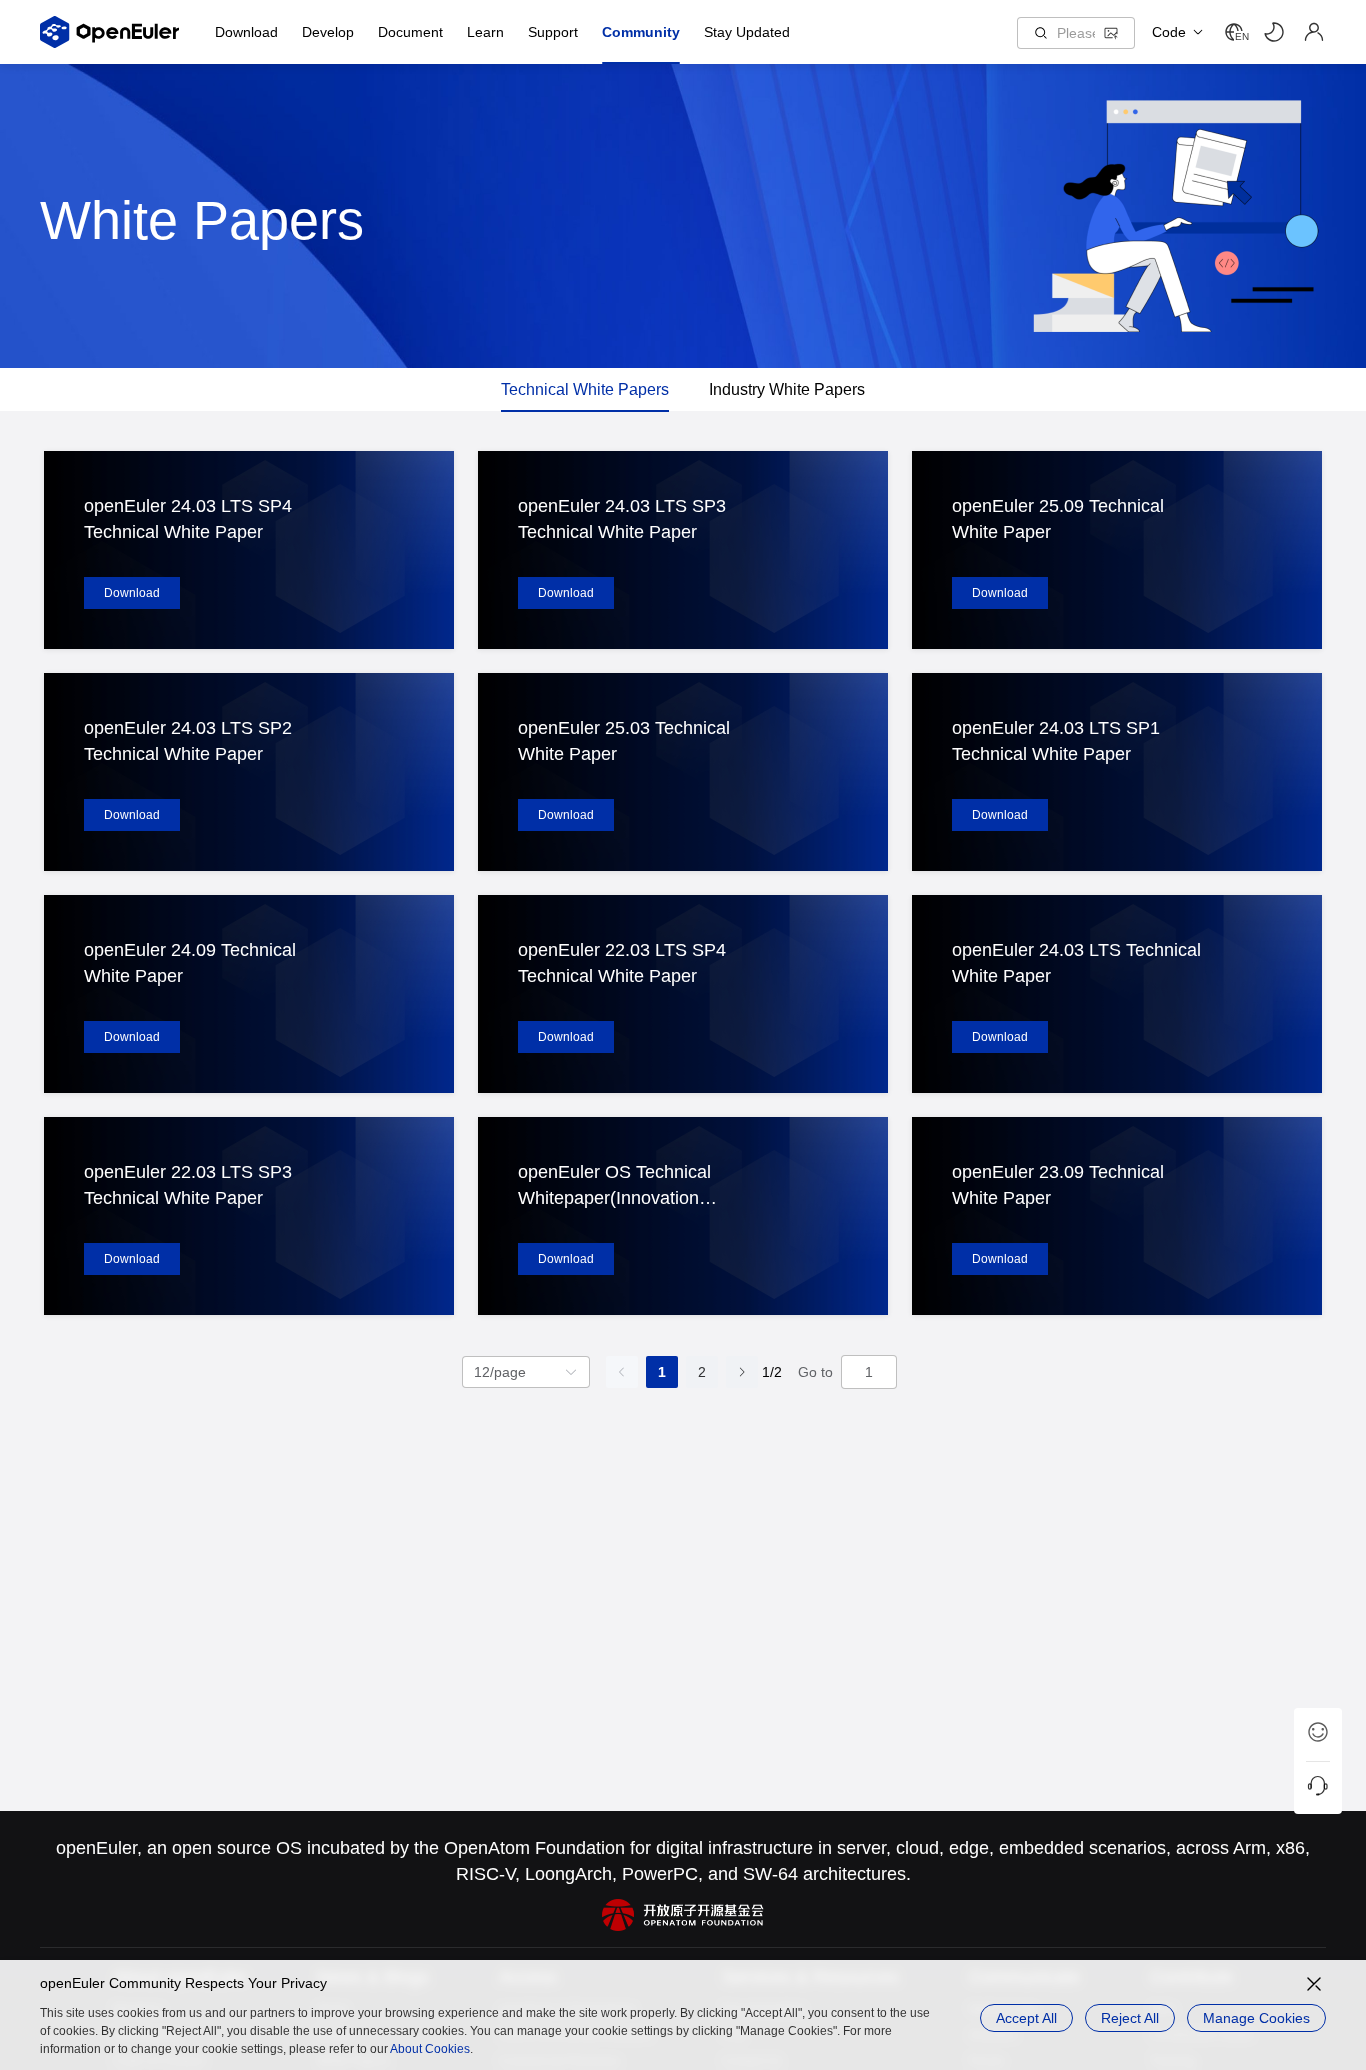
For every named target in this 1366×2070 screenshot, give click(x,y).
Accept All (1026, 2018)
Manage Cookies (1256, 2018)
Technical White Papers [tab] (585, 389)
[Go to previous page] (622, 1372)
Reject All (1130, 2018)
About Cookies (430, 2049)
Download (132, 593)
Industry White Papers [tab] (787, 389)
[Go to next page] (742, 1372)
